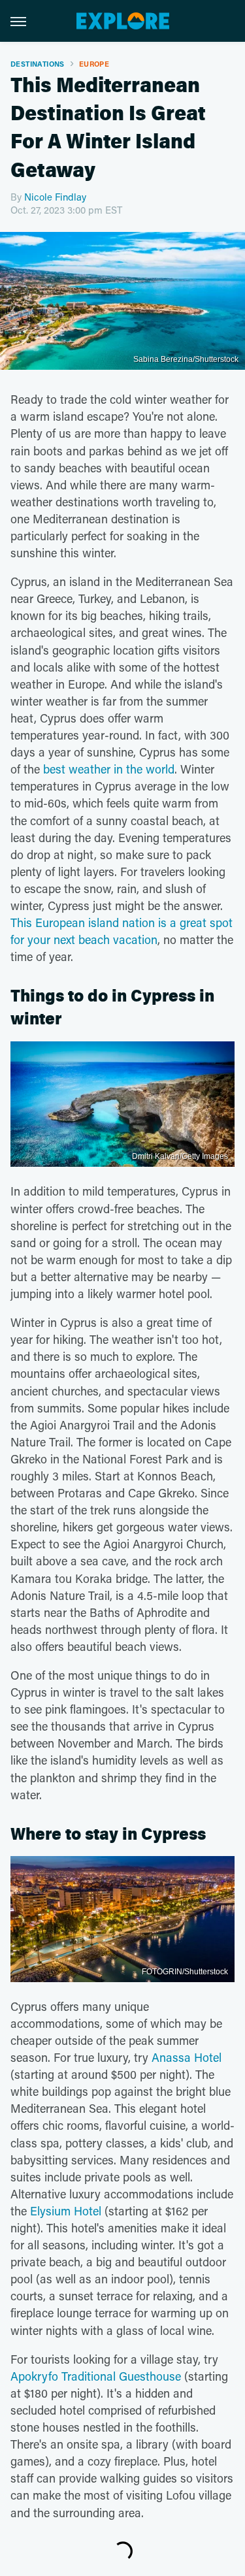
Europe (94, 64)
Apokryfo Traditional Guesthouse (96, 2376)
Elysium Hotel (66, 2211)
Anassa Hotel (187, 2057)
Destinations (38, 64)
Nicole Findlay (55, 197)
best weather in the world (109, 769)
